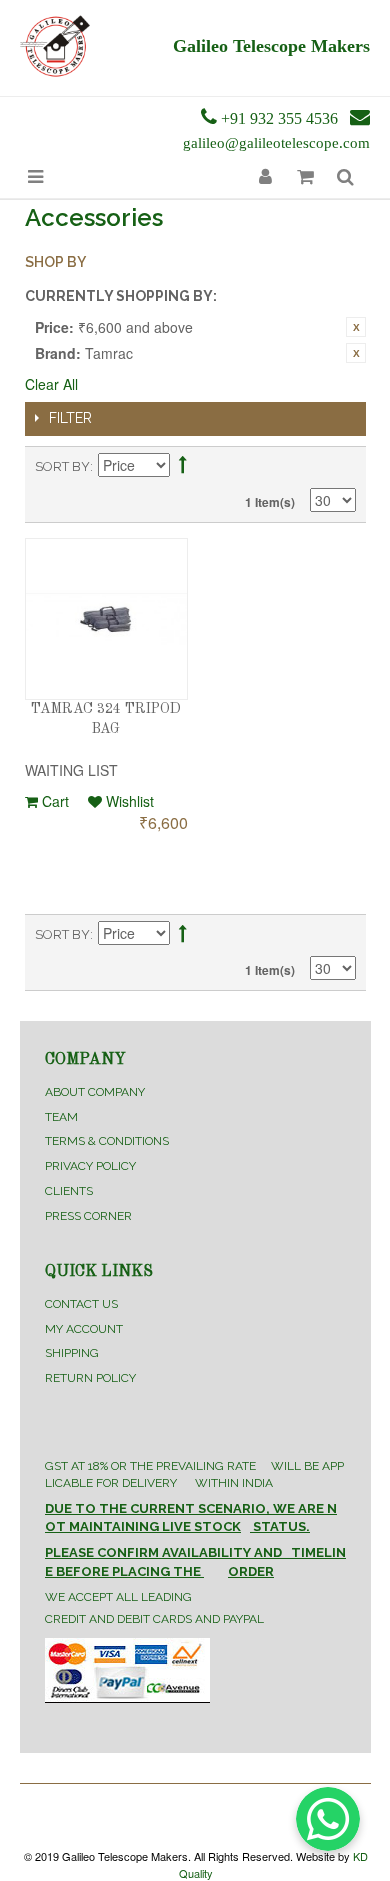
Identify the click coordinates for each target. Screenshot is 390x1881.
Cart (53, 801)
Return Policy (90, 1378)
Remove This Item (356, 327)
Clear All (51, 384)
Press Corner (88, 1216)
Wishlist (128, 801)
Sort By (62, 466)
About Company (95, 1092)
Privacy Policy (90, 1166)
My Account (84, 1329)
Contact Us (81, 1304)
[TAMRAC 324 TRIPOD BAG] (106, 619)
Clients (69, 1191)
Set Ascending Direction (183, 467)
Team (61, 1117)
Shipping (72, 1353)
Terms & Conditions (107, 1141)
